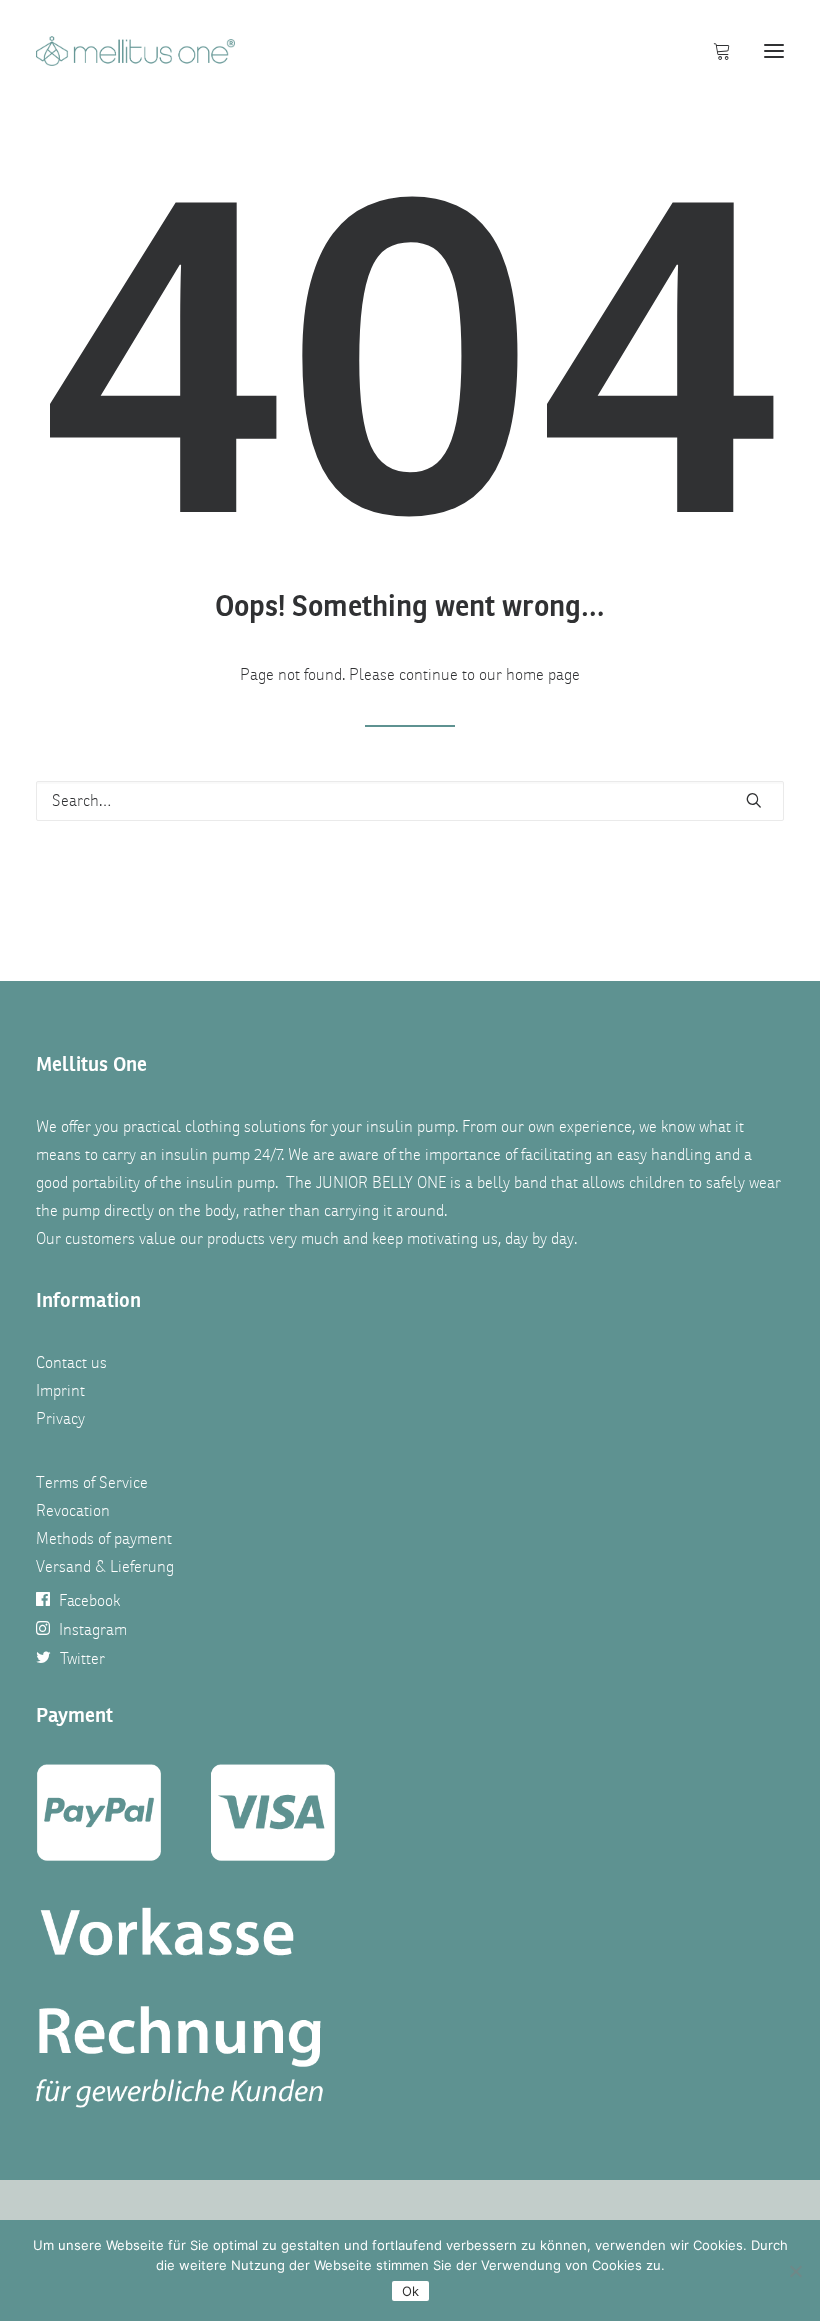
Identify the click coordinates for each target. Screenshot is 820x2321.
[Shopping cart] (713, 51)
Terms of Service (92, 1483)
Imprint (60, 1391)
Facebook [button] (89, 1601)
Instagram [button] (93, 1630)
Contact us (71, 1363)
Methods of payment (104, 1539)
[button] (774, 51)
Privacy (60, 1419)
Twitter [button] (82, 1659)
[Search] (410, 801)
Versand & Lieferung (105, 1567)
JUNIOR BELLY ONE (381, 1183)
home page (543, 675)
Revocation (73, 1511)
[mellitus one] (135, 51)
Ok (410, 2291)
